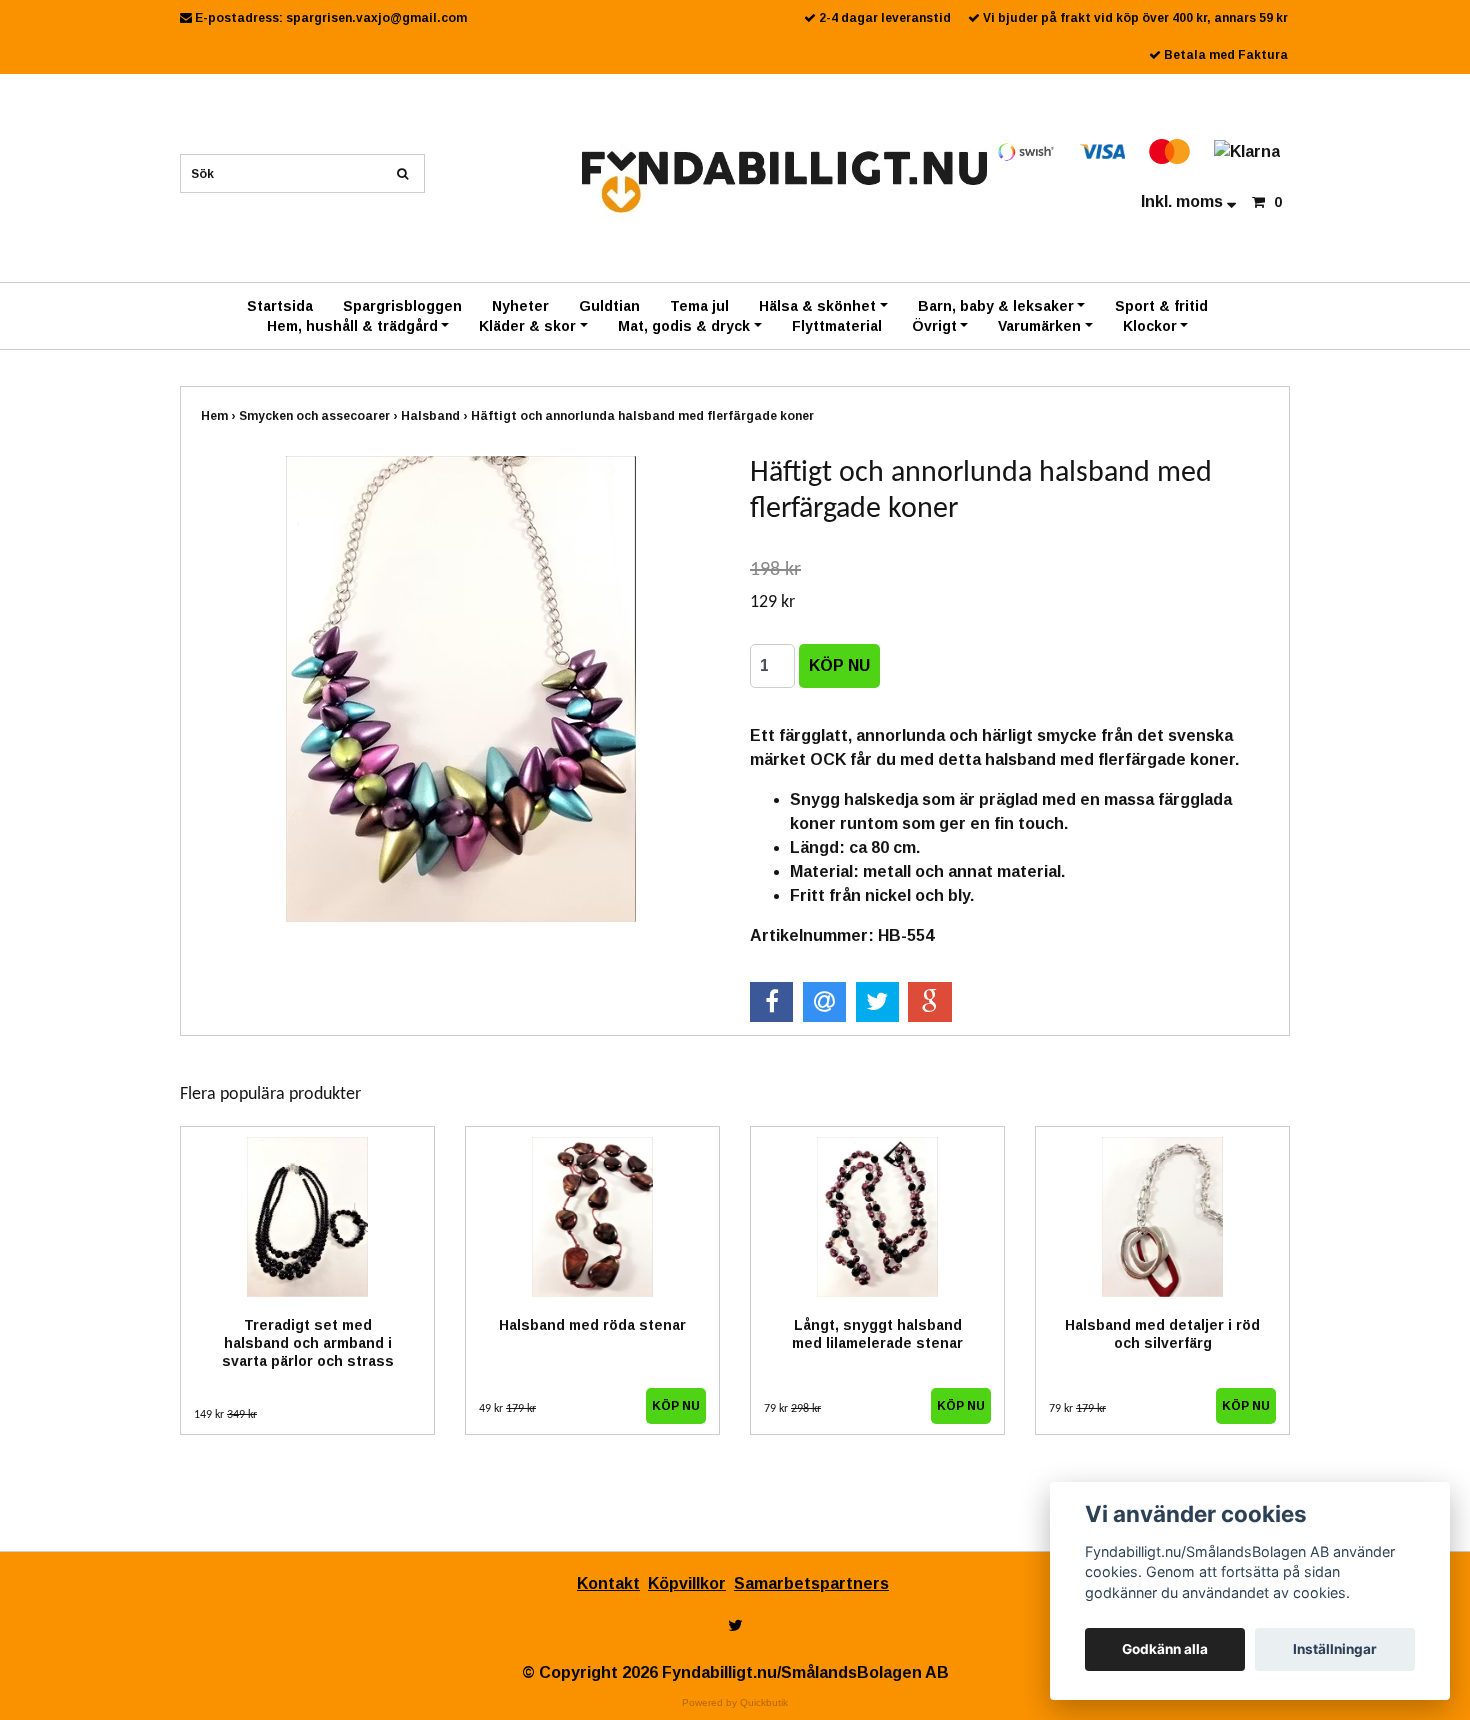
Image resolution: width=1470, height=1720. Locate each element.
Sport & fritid (1161, 306)
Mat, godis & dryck (684, 326)
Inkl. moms (1184, 201)
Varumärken (1039, 326)
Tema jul (699, 306)
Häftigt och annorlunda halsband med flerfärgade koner (644, 416)
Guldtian (609, 306)
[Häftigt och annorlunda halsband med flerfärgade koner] (460, 689)
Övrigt (934, 326)
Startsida (280, 306)
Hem (220, 416)
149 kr (225, 1415)
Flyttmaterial (837, 326)
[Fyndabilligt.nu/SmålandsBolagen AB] (784, 180)
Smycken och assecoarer (320, 416)
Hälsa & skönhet (817, 306)
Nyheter (520, 306)
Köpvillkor (687, 1583)
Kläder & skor (527, 326)
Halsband (436, 416)
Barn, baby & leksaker (996, 306)
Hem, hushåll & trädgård (352, 326)
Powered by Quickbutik (735, 1702)
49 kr (507, 1409)
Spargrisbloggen (402, 306)
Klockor (1150, 326)
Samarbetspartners (811, 1583)
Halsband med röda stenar (592, 1325)
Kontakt (608, 1583)
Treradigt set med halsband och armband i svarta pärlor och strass (308, 1343)
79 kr (792, 1409)
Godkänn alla (1165, 1649)
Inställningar (1335, 1649)
